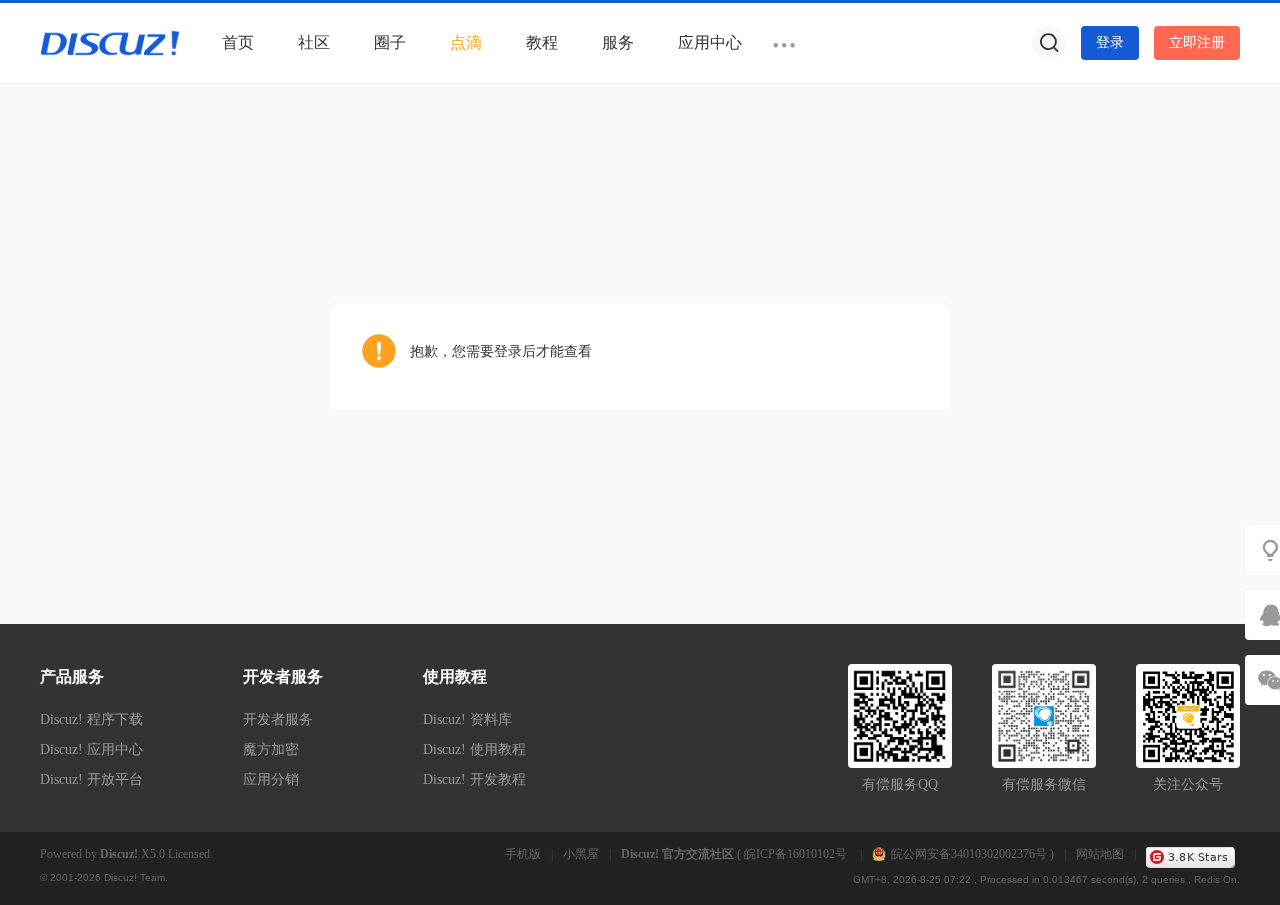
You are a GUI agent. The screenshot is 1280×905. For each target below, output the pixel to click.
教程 (542, 42)
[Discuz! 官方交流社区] (110, 42)
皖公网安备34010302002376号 (969, 854)
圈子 (390, 42)
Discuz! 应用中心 (91, 749)
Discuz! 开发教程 (474, 779)
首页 (238, 42)
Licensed (189, 854)
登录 (1110, 42)
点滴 (466, 42)
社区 (314, 42)
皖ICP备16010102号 (797, 854)
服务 (618, 42)
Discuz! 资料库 (467, 719)
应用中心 (710, 42)
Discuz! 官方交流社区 (677, 854)
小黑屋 (581, 854)
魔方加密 (271, 749)
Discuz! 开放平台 (91, 779)
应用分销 (271, 779)
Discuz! (119, 854)
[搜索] (1049, 43)
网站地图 (1100, 854)
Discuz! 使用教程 (474, 749)
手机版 (523, 854)
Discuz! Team (134, 877)
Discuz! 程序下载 (91, 719)
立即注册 (1197, 42)
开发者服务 (278, 719)
